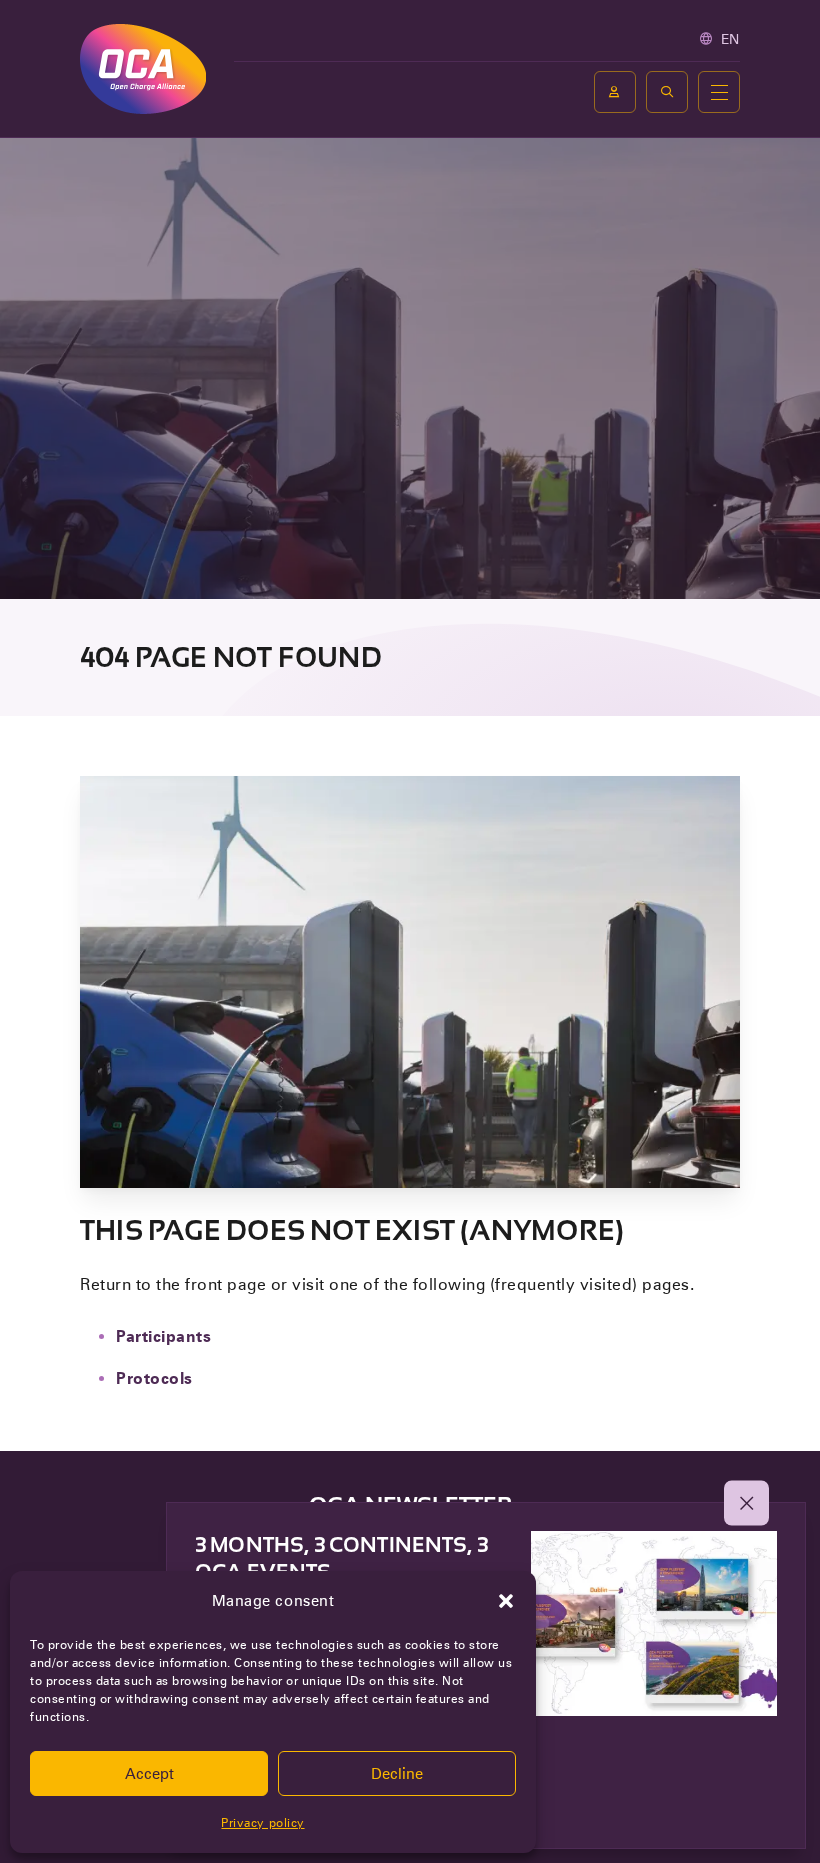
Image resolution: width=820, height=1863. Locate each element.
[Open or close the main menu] (719, 92)
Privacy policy (262, 1822)
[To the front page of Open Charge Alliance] (143, 68)
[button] (506, 1601)
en (730, 39)
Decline (397, 1774)
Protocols (154, 1378)
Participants (163, 1336)
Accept (149, 1774)
